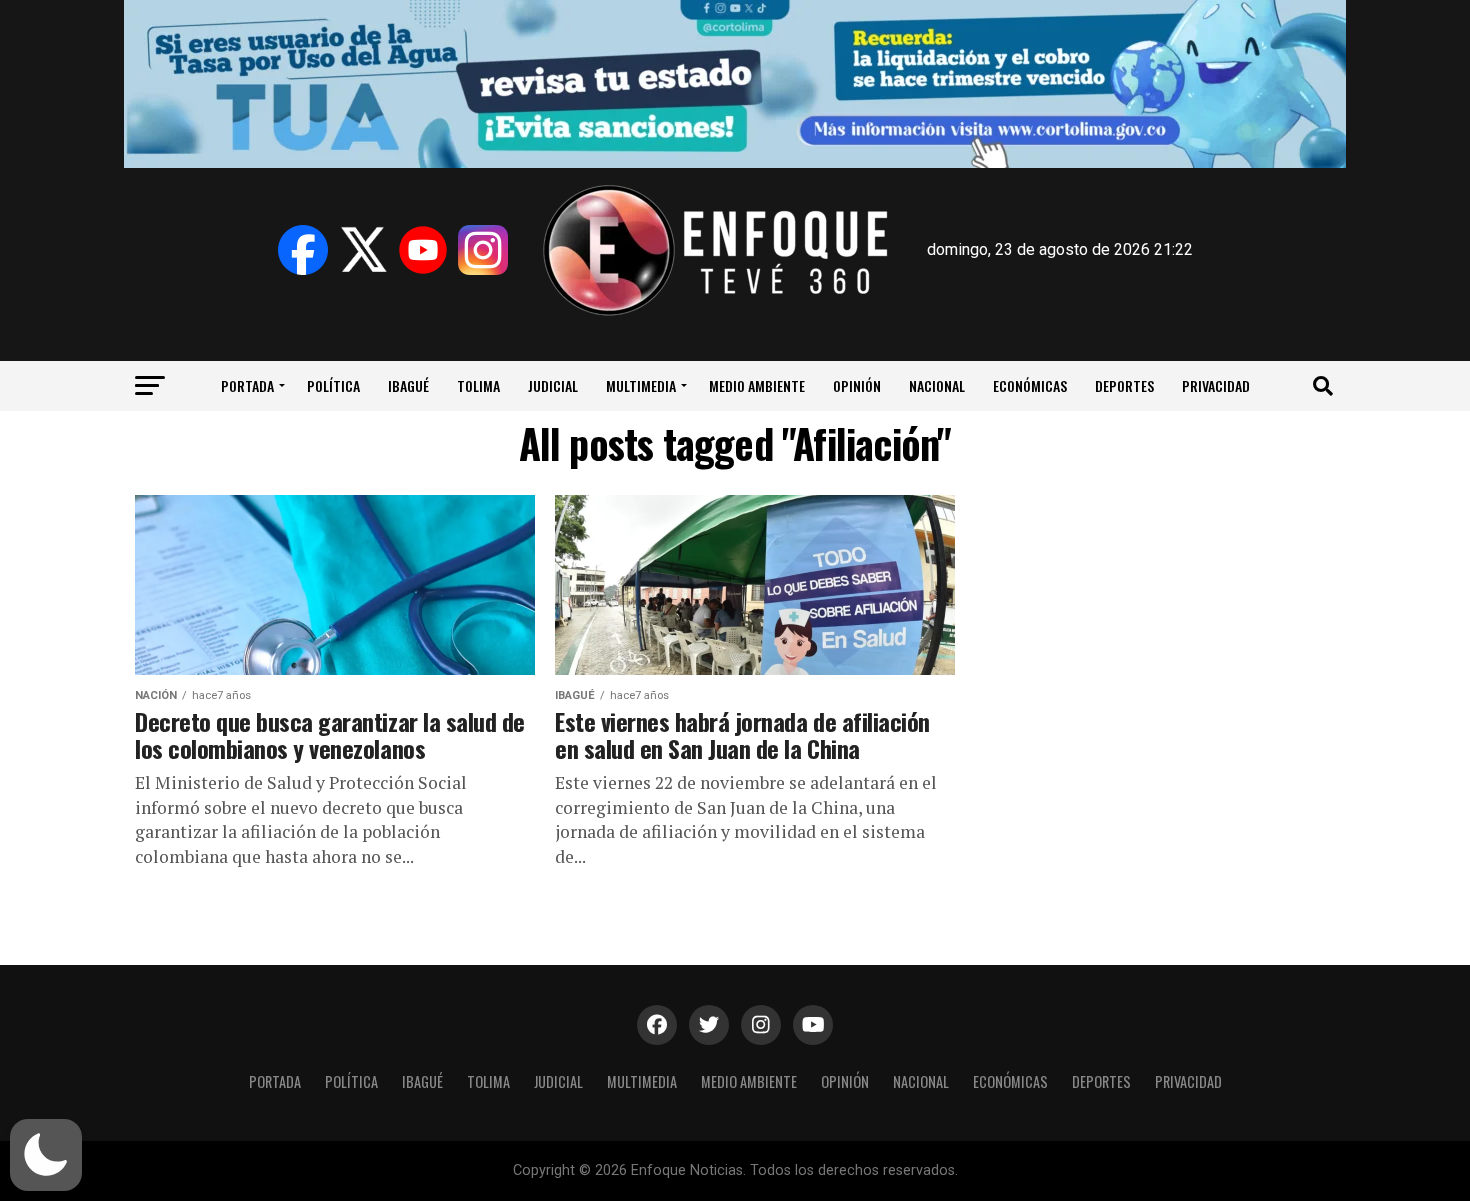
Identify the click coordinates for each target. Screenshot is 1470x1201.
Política (333, 385)
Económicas (1030, 385)
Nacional (937, 385)
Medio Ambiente (757, 385)
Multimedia (641, 385)
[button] (46, 1155)
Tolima (478, 385)
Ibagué (408, 385)
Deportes (1124, 385)
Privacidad (1216, 385)
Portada (247, 385)
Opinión (857, 385)
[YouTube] (423, 250)
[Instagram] (483, 250)
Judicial (553, 385)
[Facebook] (303, 250)
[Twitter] (363, 250)
